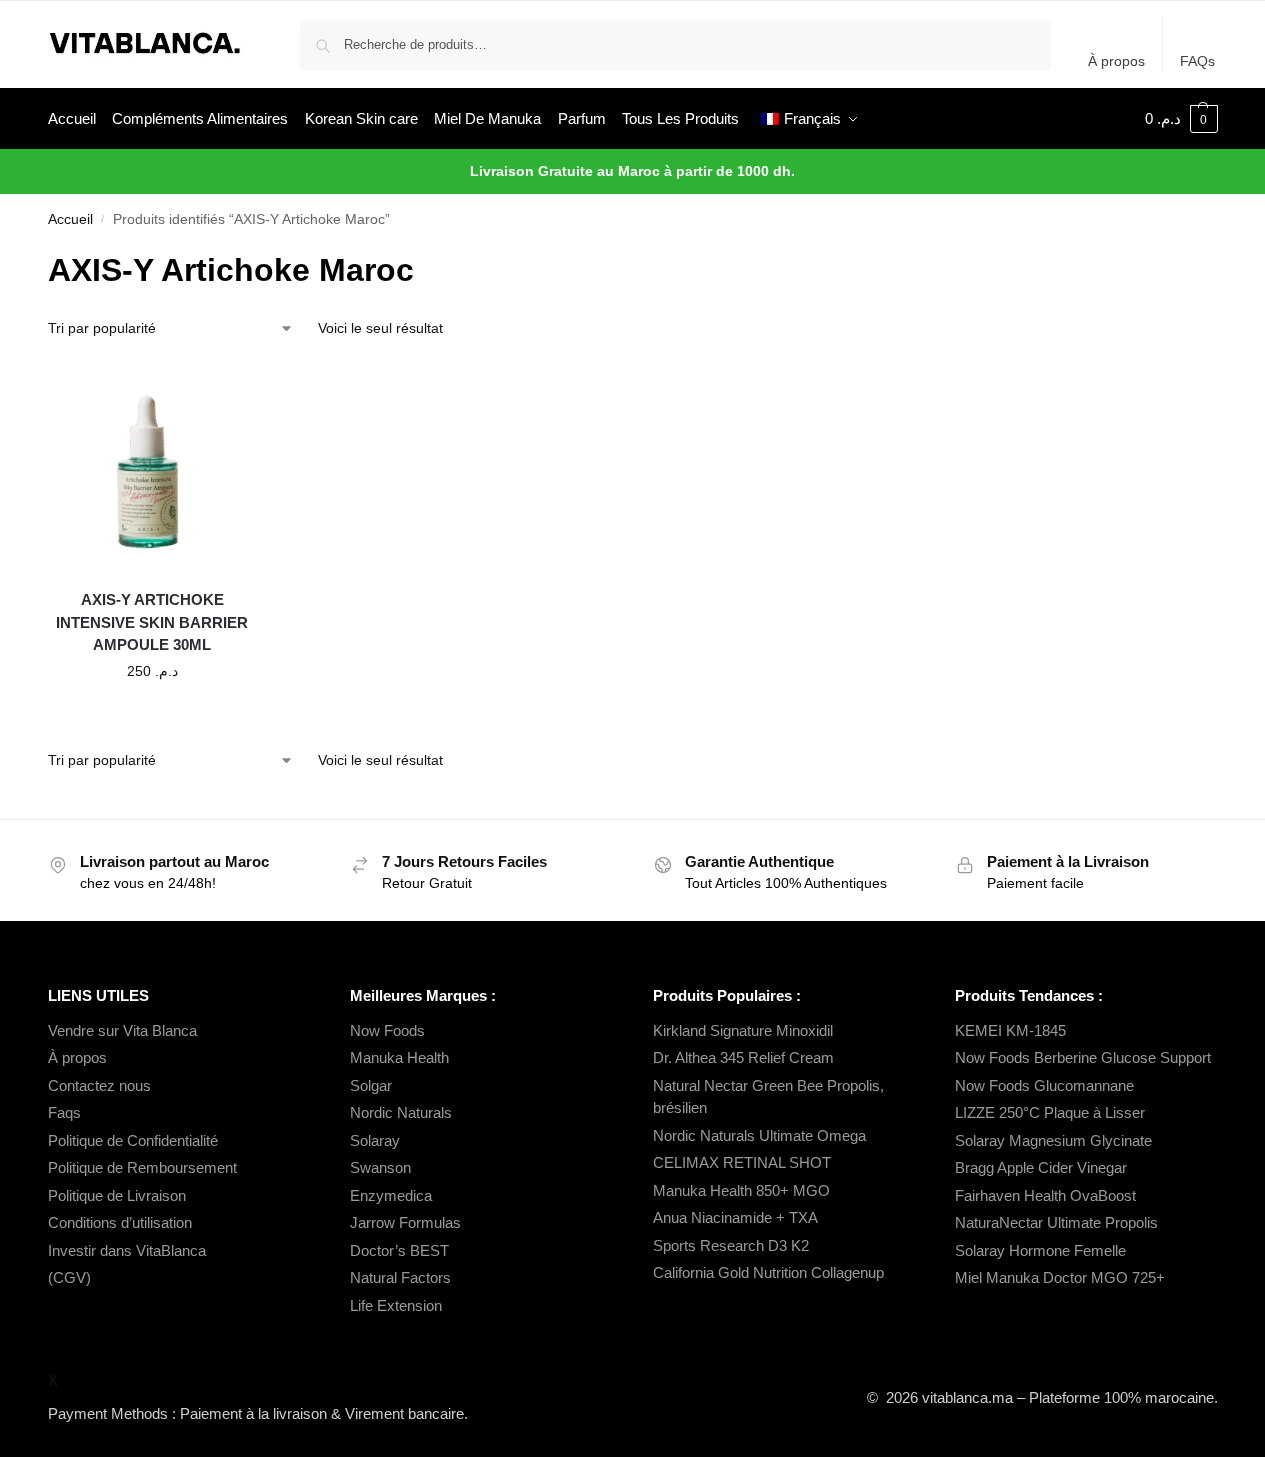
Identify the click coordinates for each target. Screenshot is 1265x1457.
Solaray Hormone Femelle (1040, 1250)
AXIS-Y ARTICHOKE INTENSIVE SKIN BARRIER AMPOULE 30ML (152, 622)
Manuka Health (399, 1057)
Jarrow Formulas (405, 1222)
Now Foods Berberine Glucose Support (1083, 1057)
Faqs (64, 1112)
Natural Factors (400, 1277)
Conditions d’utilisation (120, 1222)
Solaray (375, 1140)
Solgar (371, 1085)
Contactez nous (99, 1085)
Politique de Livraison (117, 1195)
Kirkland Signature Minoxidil (743, 1030)
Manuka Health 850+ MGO (741, 1190)
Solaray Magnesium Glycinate (1053, 1140)
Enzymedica (391, 1195)
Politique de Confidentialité (133, 1140)
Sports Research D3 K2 (731, 1245)
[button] (1181, 119)
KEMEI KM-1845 (1010, 1030)
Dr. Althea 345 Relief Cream (743, 1057)
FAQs (1197, 61)
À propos (1116, 61)
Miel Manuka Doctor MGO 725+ (1060, 1277)
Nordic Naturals (401, 1112)
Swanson (380, 1167)
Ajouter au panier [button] (152, 714)
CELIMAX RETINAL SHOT (742, 1162)
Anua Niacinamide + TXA (735, 1217)
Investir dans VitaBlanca (127, 1250)
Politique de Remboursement (142, 1167)
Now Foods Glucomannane (1044, 1085)
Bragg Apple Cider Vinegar (1041, 1167)
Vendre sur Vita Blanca (122, 1030)
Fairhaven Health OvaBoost (1045, 1195)
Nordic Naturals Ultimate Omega (759, 1135)
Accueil (70, 219)
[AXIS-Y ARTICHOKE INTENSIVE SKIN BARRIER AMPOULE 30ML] (153, 468)
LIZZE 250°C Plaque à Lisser (1050, 1112)
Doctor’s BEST (399, 1250)
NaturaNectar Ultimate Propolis (1056, 1222)
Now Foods (387, 1030)
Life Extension (396, 1305)
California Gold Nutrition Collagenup (770, 1272)
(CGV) (69, 1277)
